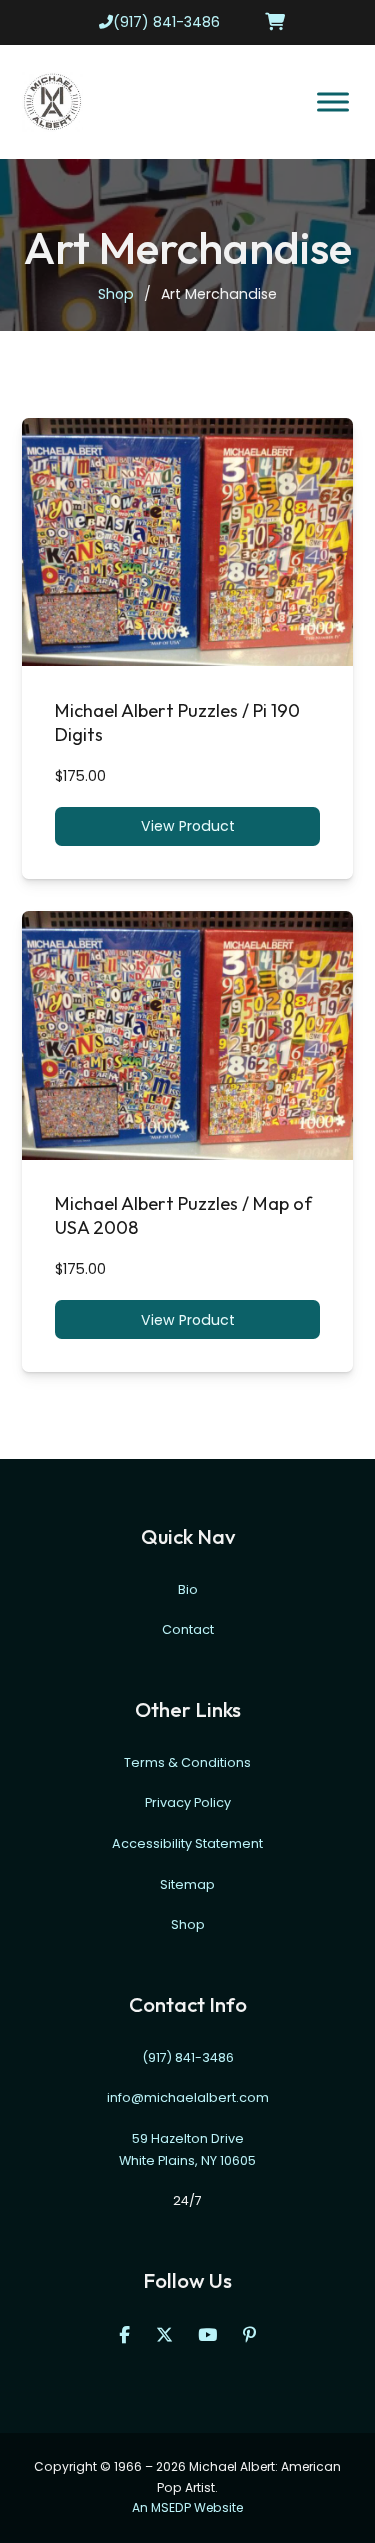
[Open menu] (333, 102)
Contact (188, 1630)
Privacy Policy (188, 1803)
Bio (188, 1589)
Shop (116, 294)
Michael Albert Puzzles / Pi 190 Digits (177, 722)
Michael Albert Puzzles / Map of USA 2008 (183, 1215)
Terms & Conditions (187, 1762)
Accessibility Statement (187, 1843)
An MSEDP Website (187, 2507)
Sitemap (187, 1884)
